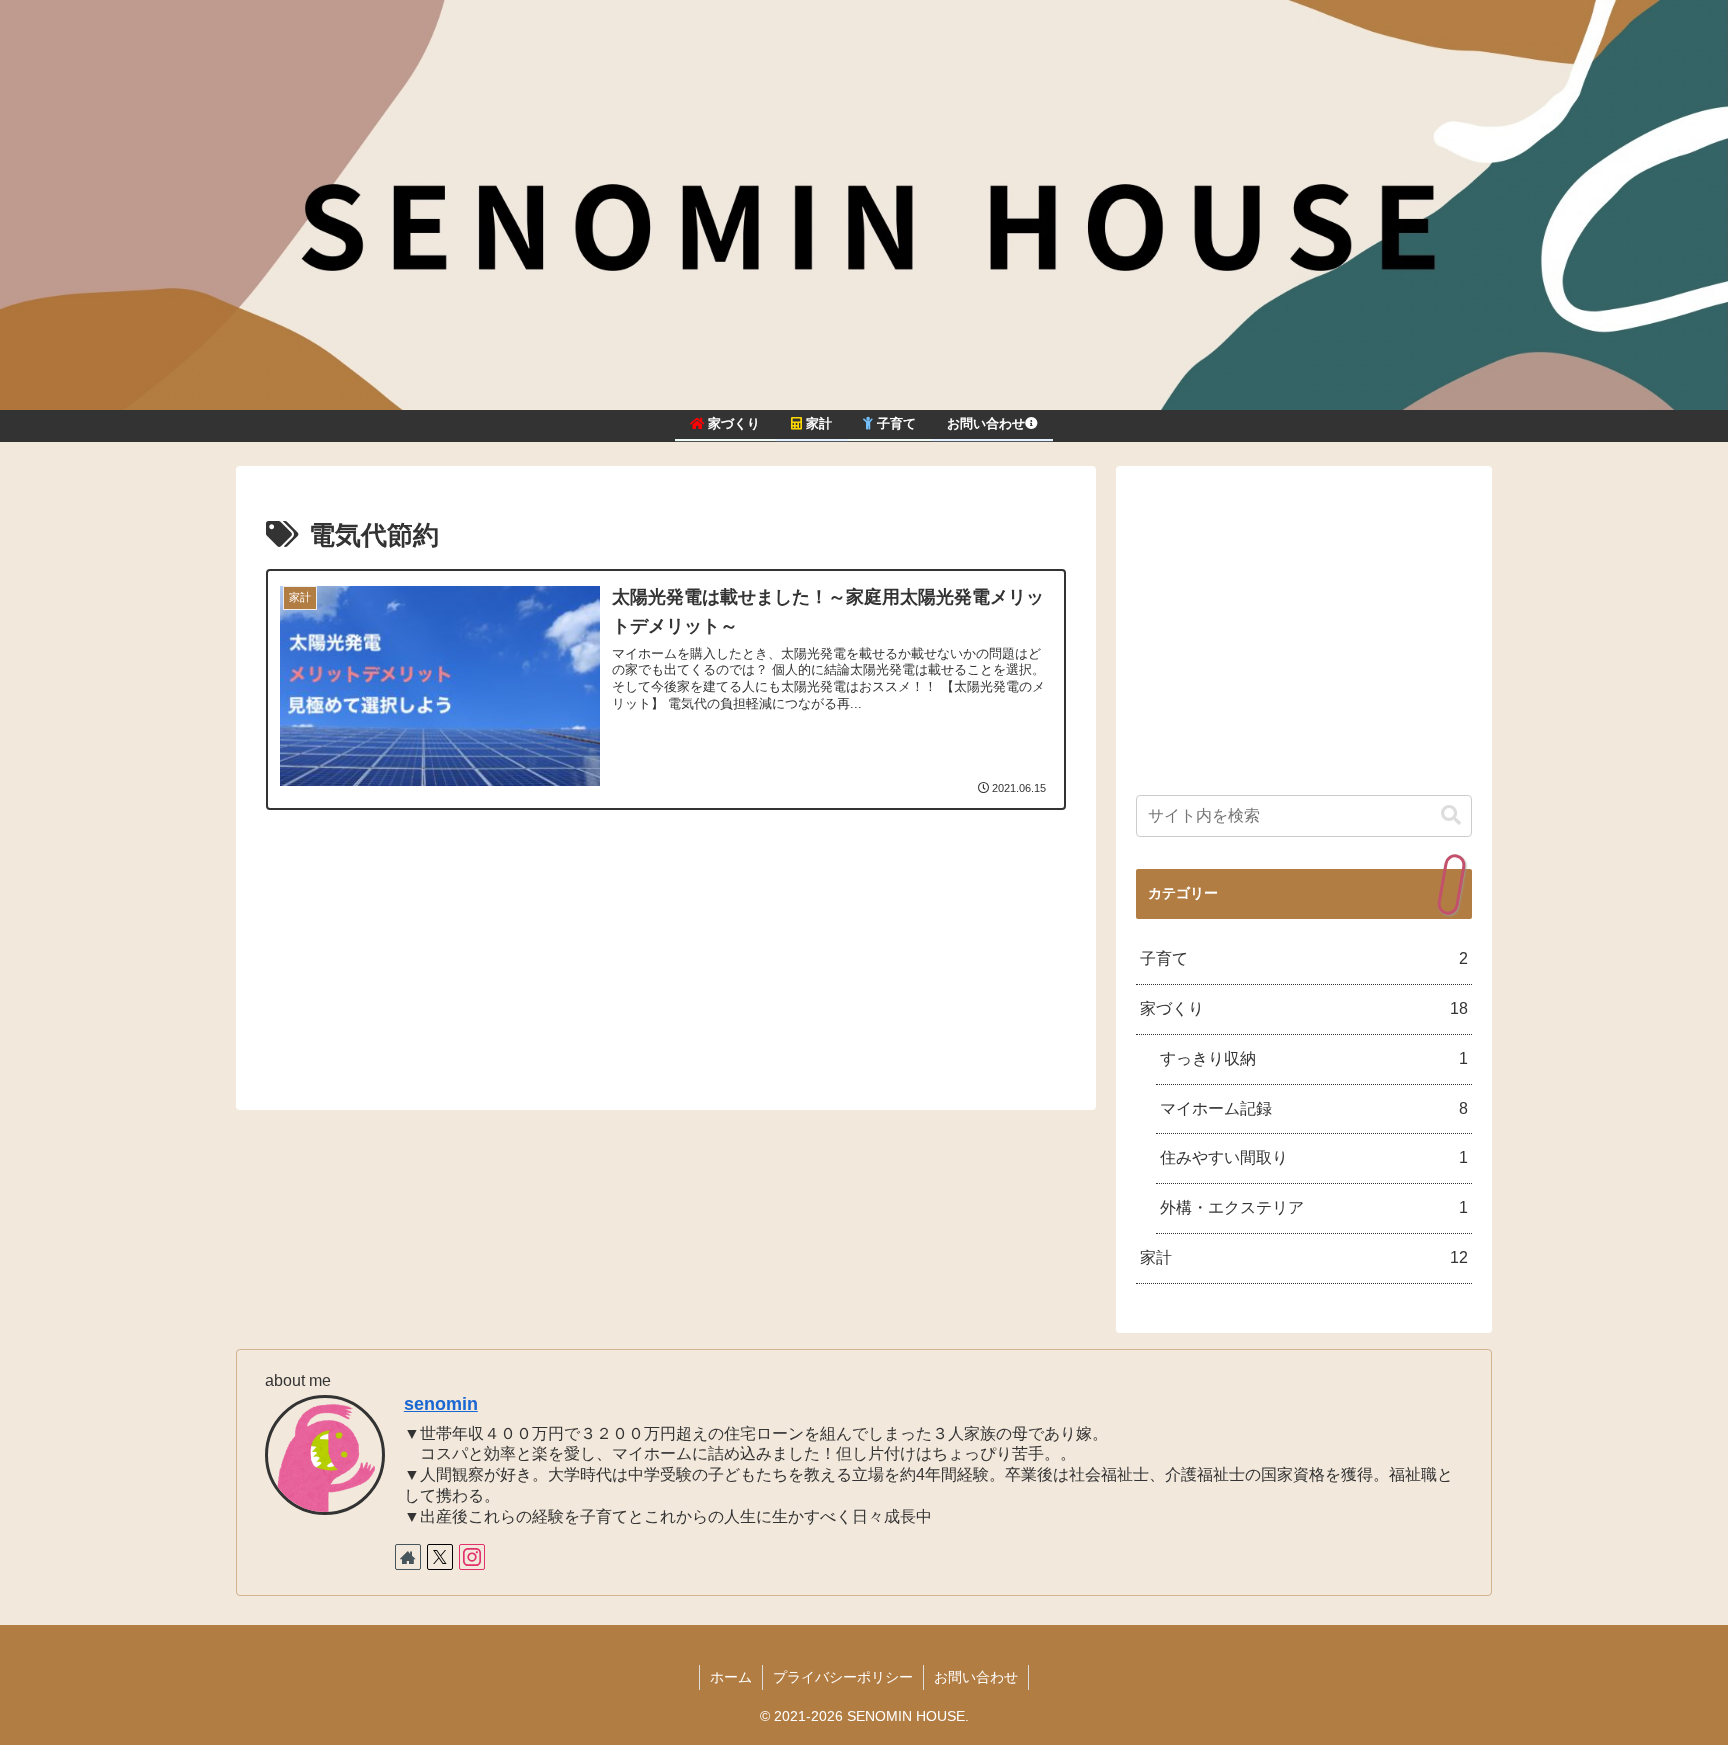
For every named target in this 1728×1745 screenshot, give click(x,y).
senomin (441, 1404)
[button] (1451, 815)
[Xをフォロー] (440, 1557)
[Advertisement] (666, 951)
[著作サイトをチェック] (408, 1557)
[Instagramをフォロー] (472, 1557)
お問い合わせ (976, 1677)
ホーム (731, 1677)
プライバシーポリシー (843, 1677)
